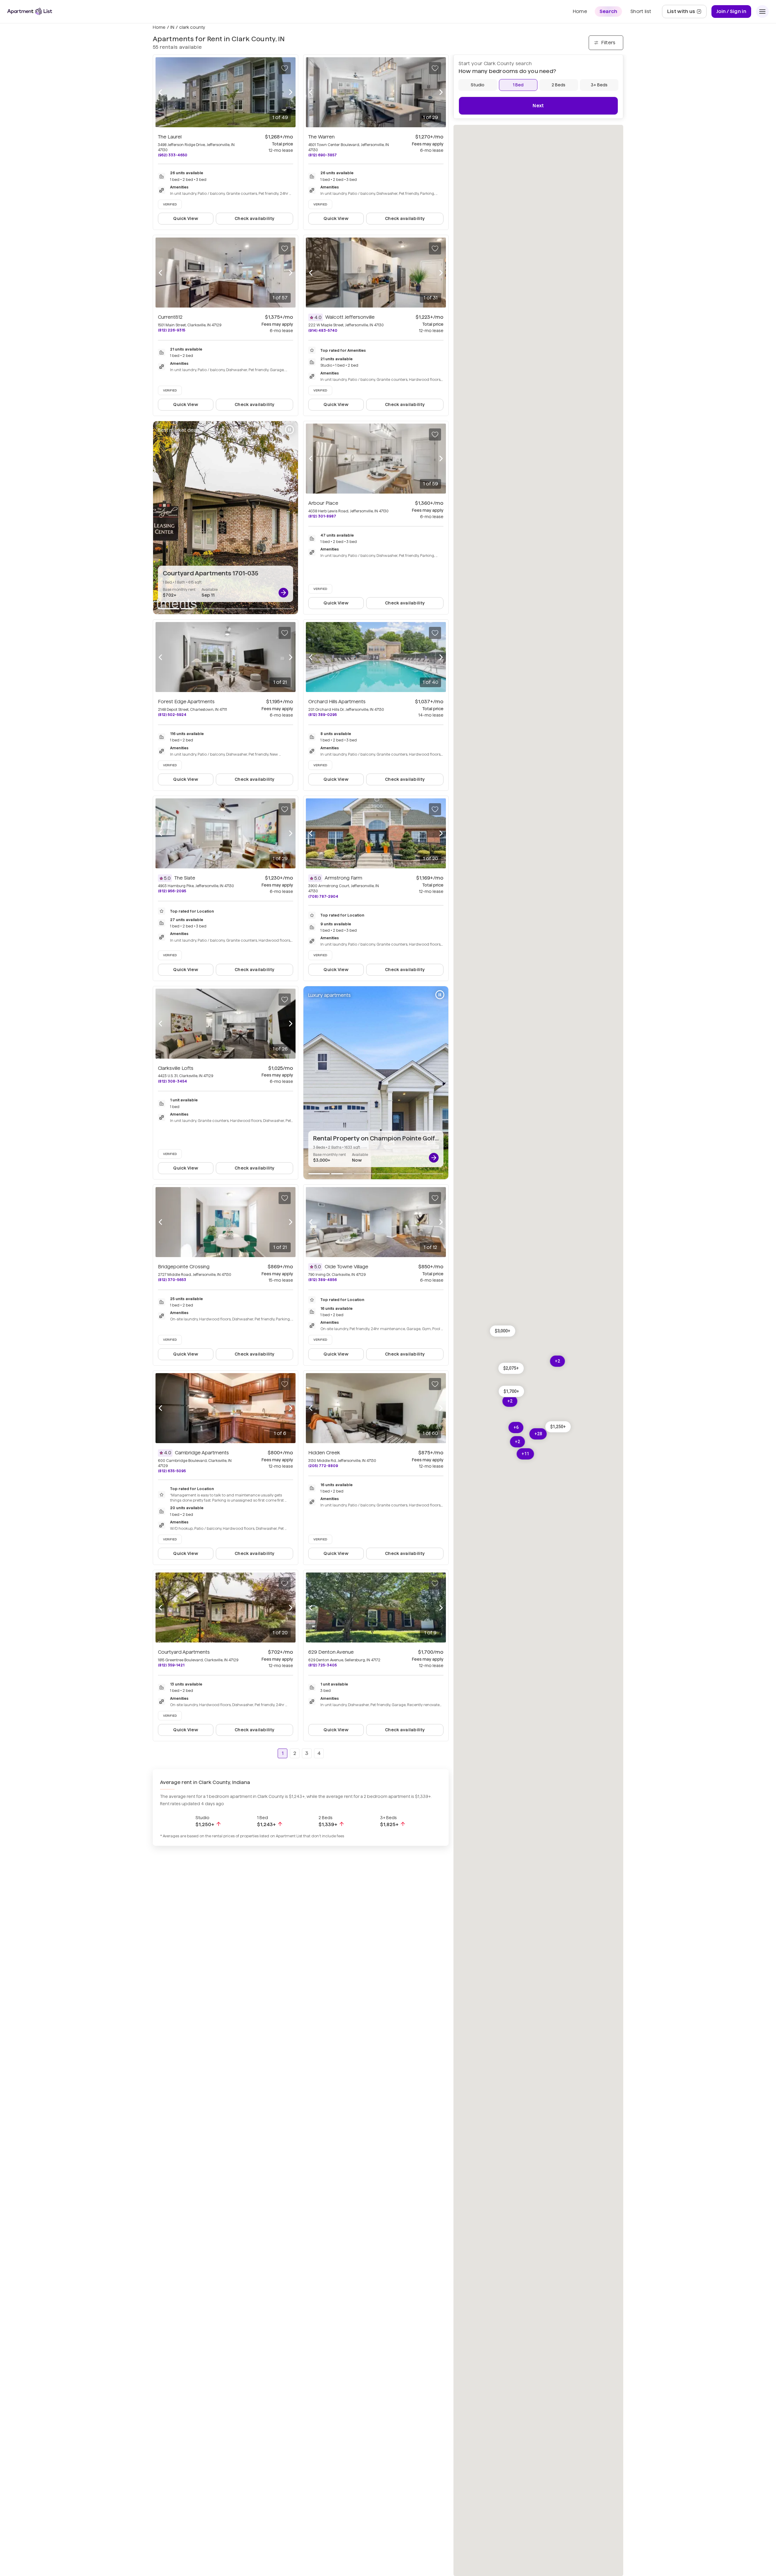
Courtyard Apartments (184, 1652)
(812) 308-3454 (172, 1081)
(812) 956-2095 (172, 891)
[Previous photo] (160, 92)
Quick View (186, 218)
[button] (511, 1391)
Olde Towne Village (346, 1267)
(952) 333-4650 (173, 155)
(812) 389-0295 (323, 715)
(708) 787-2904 (323, 896)
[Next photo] (291, 92)
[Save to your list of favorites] (285, 68)
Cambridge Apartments (202, 1453)
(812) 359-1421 (171, 1665)
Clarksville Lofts (176, 1068)
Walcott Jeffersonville (350, 317)
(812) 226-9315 (172, 330)
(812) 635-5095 (172, 1471)
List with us (687, 13)
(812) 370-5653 (172, 1280)
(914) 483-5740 (323, 330)
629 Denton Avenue (331, 1652)
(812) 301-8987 (322, 516)
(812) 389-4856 (323, 1280)
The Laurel (170, 137)
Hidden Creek (324, 1453)
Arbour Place (323, 503)
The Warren (321, 137)
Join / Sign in (731, 11)
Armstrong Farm (343, 878)
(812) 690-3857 (323, 155)
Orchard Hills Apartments (337, 702)
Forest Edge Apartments (186, 702)
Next (538, 106)
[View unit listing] (283, 593)
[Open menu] (762, 12)
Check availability (254, 218)
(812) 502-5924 (172, 715)
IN (172, 27)
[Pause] (289, 430)
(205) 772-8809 (323, 1466)
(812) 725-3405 (323, 1665)
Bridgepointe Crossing (184, 1267)
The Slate (185, 878)
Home (159, 27)
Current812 (170, 317)
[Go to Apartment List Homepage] (30, 11)
